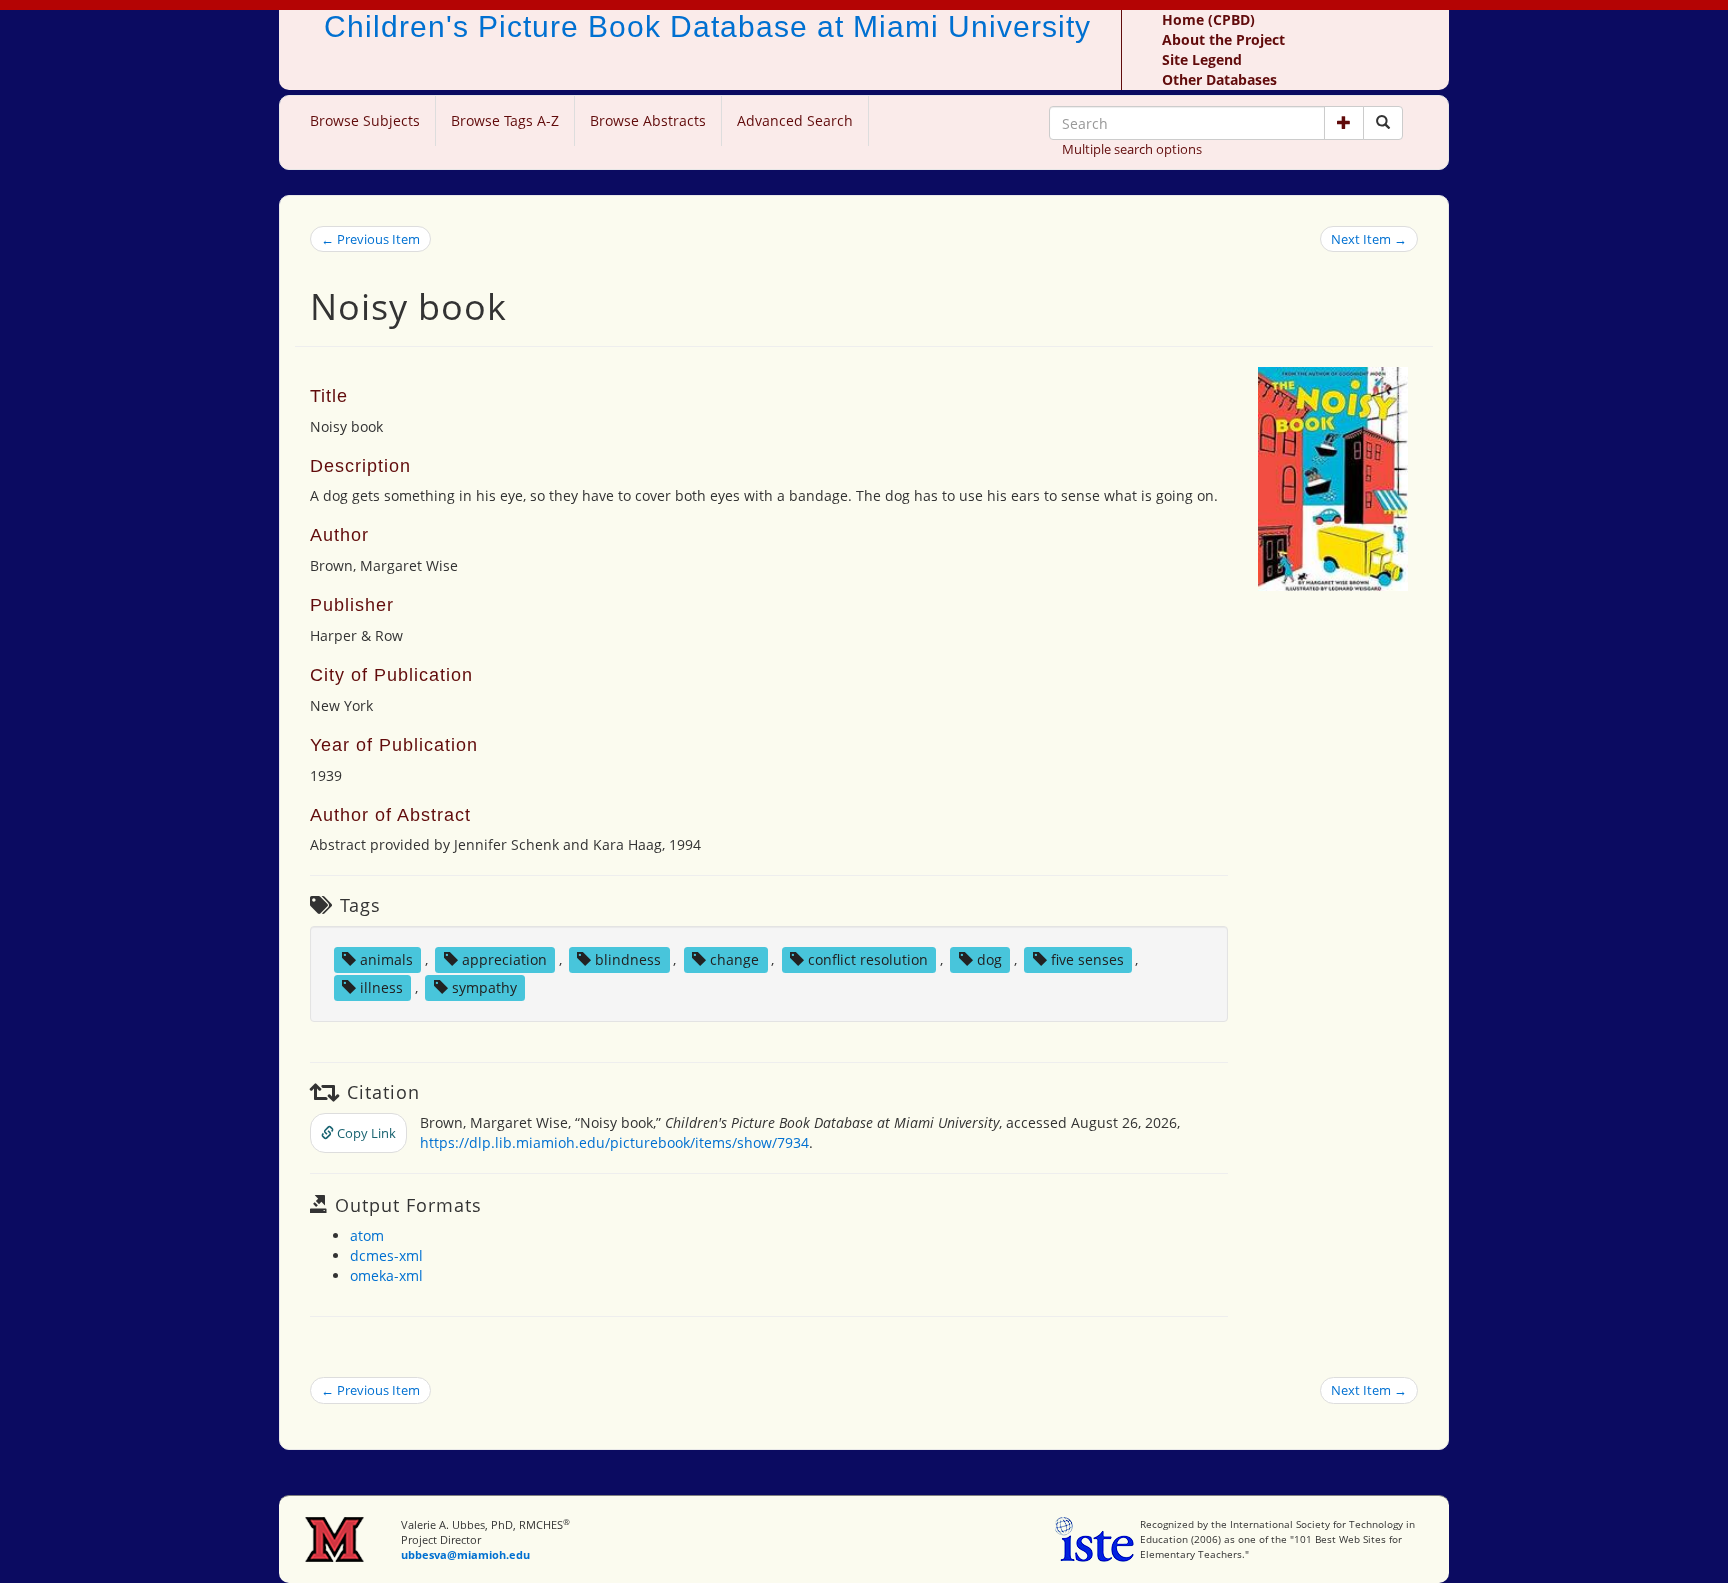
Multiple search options (1132, 149)
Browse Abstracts (648, 120)
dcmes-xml (386, 1255)
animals (386, 959)
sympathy (484, 987)
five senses (1087, 959)
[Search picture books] (1383, 123)
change (734, 959)
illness (381, 987)
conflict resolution (868, 959)
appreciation (504, 959)
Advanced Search (795, 120)
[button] (1344, 123)
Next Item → (1369, 239)
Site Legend (1202, 59)
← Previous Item (370, 239)
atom (367, 1235)
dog (989, 959)
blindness (628, 959)
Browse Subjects (365, 120)
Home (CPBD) (1208, 19)
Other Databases (1219, 79)
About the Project (1223, 39)
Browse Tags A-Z (505, 120)
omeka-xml (386, 1275)
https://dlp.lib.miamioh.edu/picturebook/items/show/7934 (614, 1142)
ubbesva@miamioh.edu (465, 1554)
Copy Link (365, 1133)
